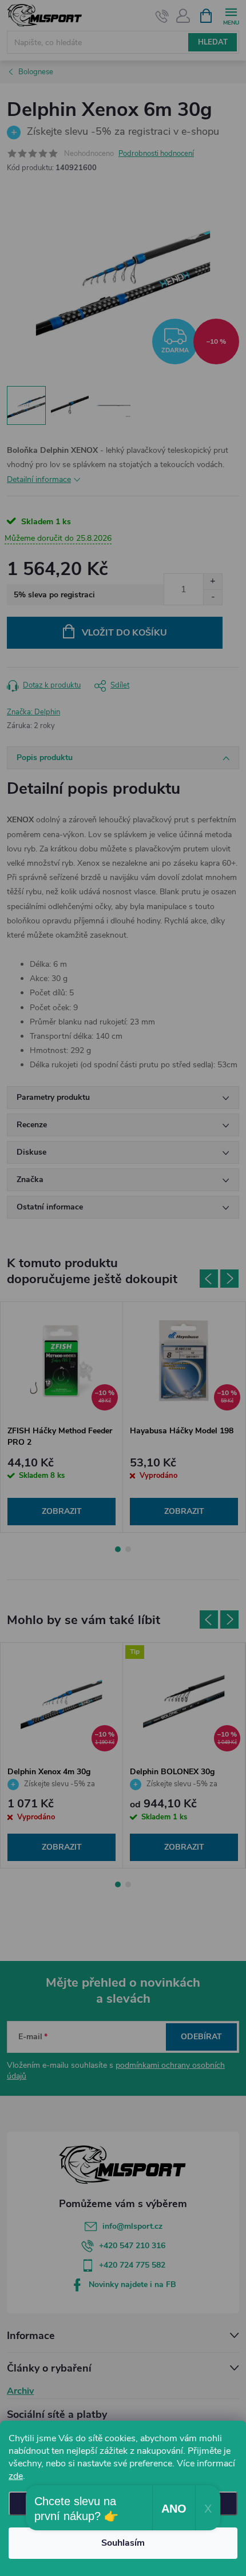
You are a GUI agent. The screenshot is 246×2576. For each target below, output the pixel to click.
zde (16, 2476)
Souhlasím (123, 2543)
